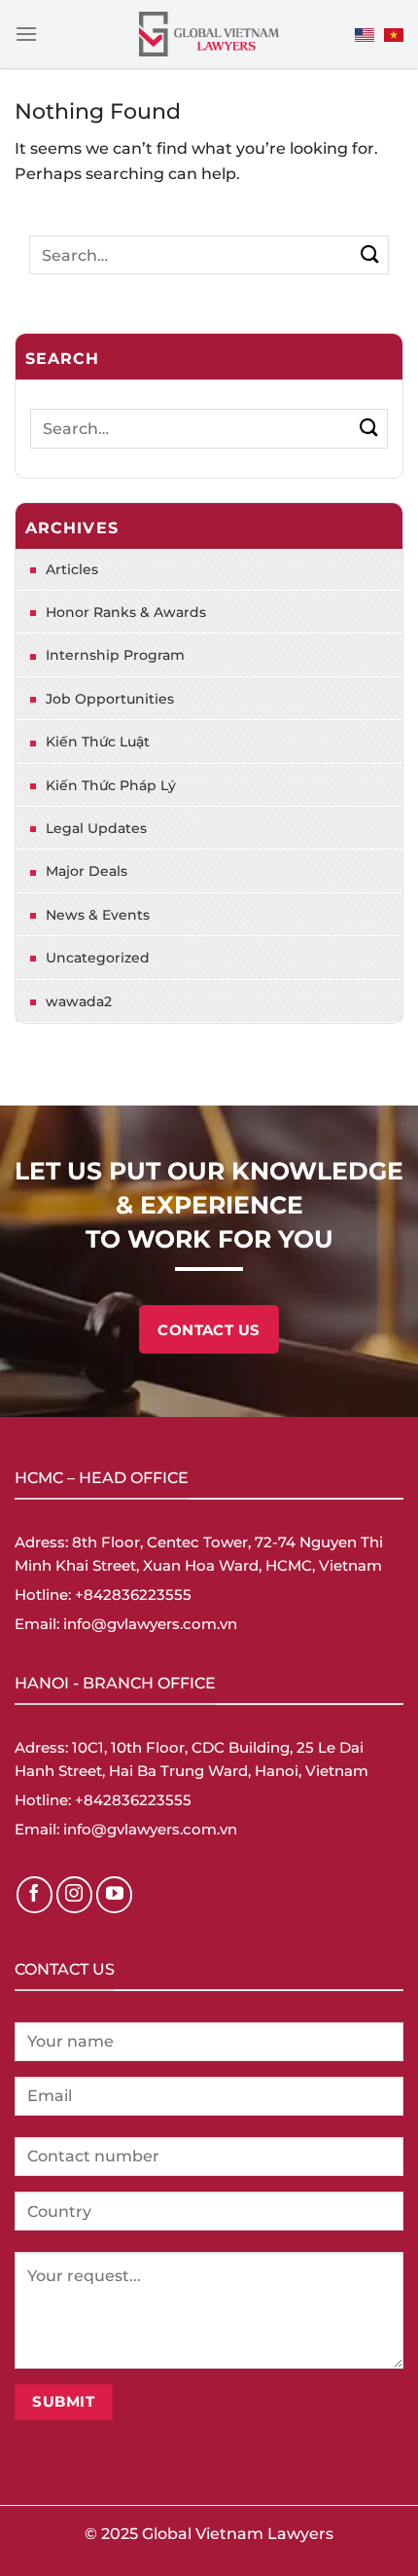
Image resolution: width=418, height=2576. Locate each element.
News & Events (98, 915)
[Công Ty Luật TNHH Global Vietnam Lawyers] (209, 35)
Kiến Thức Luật (98, 742)
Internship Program (115, 655)
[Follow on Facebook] (35, 1895)
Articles (72, 569)
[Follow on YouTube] (115, 1895)
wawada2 (79, 1001)
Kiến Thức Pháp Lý (111, 785)
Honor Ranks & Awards (126, 612)
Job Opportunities (110, 699)
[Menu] (26, 34)
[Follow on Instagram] (75, 1895)
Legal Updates (96, 828)
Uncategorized (98, 958)
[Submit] (370, 254)
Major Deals (87, 871)
